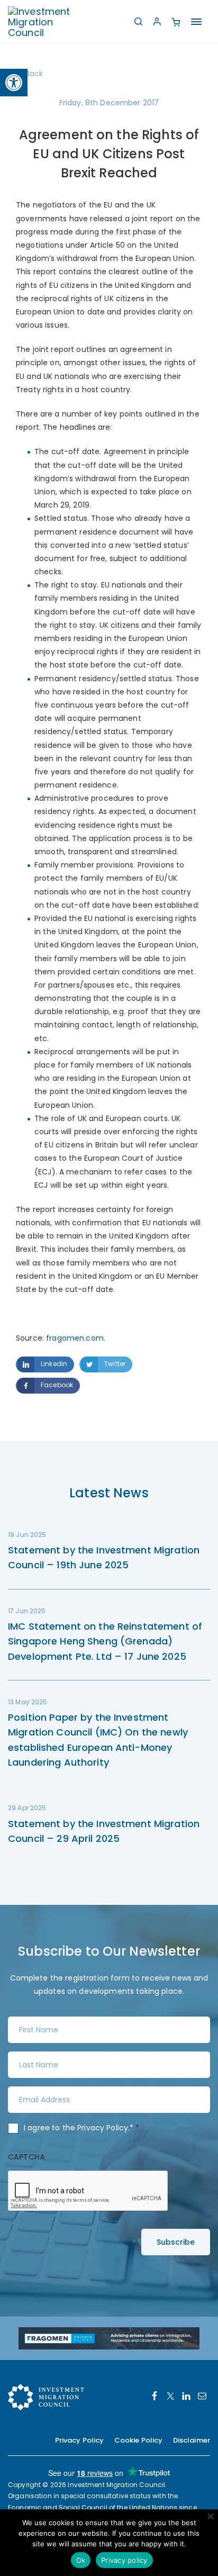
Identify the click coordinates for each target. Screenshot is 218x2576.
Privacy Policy (103, 2128)
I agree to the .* (82, 2128)
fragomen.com (75, 1338)
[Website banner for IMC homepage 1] (109, 2338)
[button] (14, 83)
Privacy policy (124, 2560)
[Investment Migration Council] (48, 21)
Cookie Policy (139, 2440)
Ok (81, 2560)
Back (34, 74)
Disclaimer (192, 2440)
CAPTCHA (26, 2157)
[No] (210, 2516)
